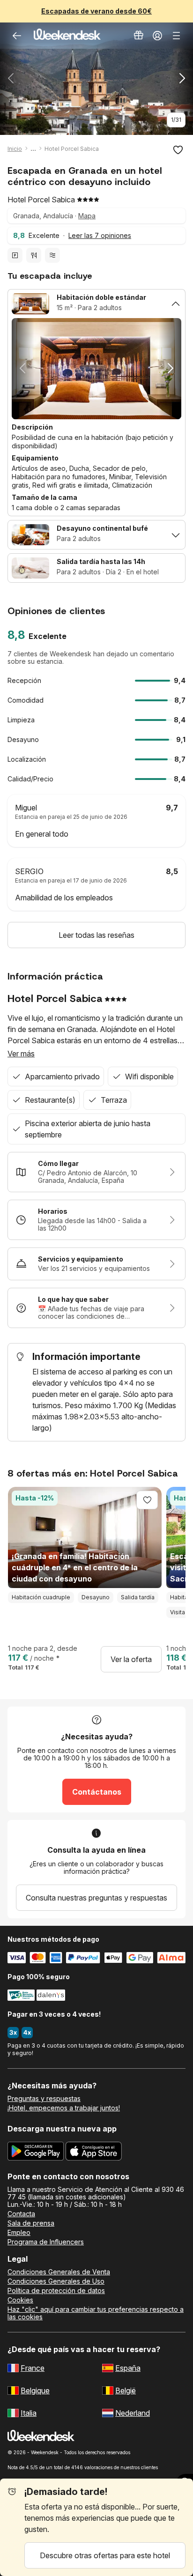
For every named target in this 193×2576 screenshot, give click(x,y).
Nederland (133, 2413)
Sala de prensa (31, 2223)
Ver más (21, 1054)
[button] (96, 120)
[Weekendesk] (67, 36)
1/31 (176, 120)
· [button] (72, 235)
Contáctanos (97, 1792)
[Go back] (17, 36)
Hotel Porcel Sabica (72, 149)
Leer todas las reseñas (96, 935)
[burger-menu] (176, 36)
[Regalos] (139, 36)
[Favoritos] (178, 150)
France (33, 2368)
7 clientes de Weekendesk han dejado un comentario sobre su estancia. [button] (91, 658)
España (128, 2368)
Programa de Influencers (46, 2242)
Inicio (15, 149)
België (126, 2390)
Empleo (19, 2233)
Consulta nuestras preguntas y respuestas (96, 1898)
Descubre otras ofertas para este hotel (105, 2555)
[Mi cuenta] (157, 36)
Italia (29, 2413)
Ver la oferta (131, 1659)
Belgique (35, 2390)
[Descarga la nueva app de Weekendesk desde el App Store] (94, 2153)
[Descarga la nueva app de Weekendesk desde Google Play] (36, 2153)
